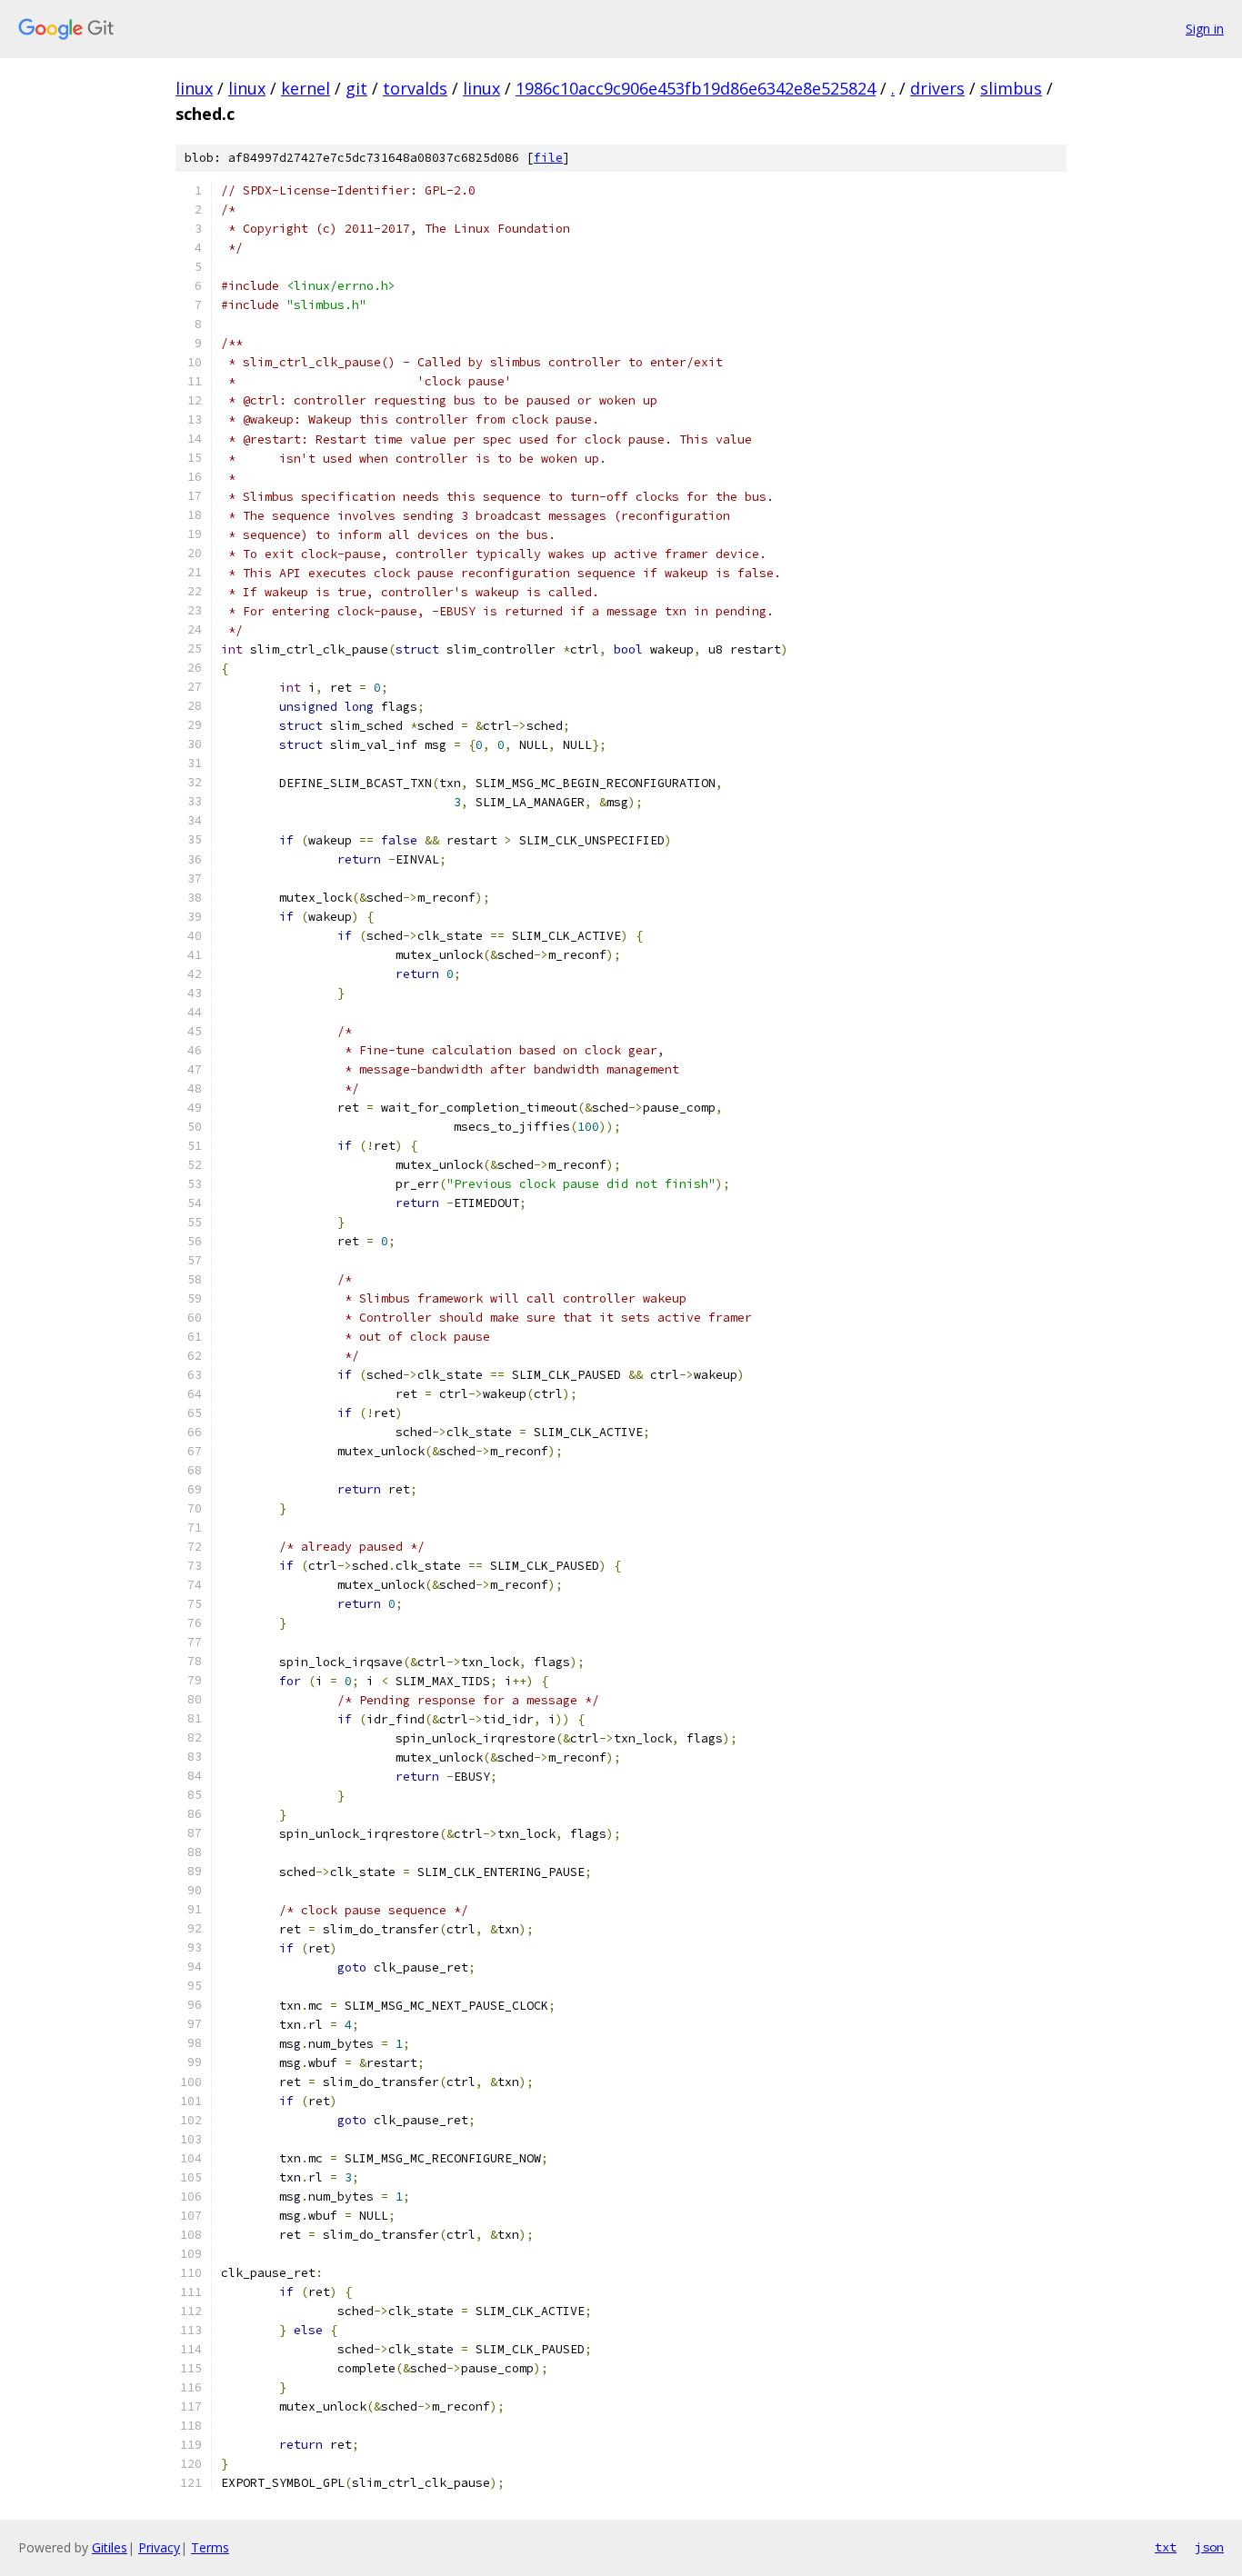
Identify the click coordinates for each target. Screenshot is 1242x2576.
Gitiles (110, 2547)
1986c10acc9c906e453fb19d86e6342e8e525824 (696, 88)
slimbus (1011, 88)
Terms (210, 2547)
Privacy (159, 2547)
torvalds (415, 88)
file (548, 158)
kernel (305, 88)
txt (1166, 2547)
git (356, 88)
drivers (937, 88)
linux (194, 88)
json (1209, 2547)
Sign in (1205, 29)
